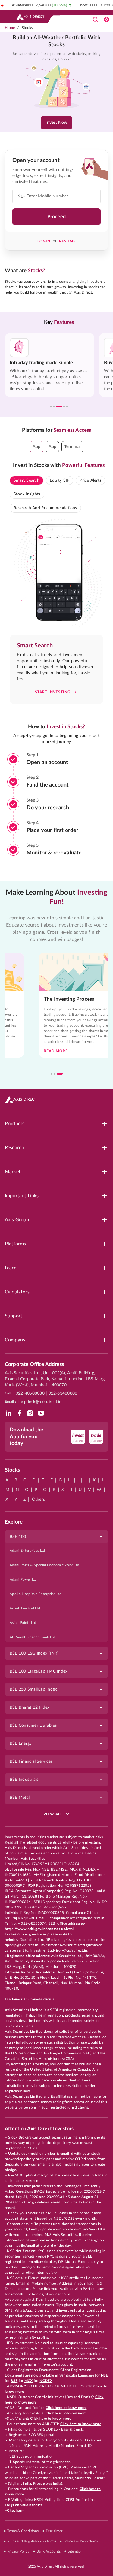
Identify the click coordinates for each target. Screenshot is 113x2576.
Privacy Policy (18, 2551)
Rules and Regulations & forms (32, 2541)
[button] (37, 447)
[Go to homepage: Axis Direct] (30, 17)
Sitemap (74, 2551)
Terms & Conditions (23, 2531)
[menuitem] (56, 1551)
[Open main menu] (7, 17)
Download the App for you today (26, 1436)
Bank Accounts (49, 2551)
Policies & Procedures (80, 2541)
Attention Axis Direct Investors (39, 2129)
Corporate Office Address (34, 1364)
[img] (8, 1413)
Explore (14, 1522)
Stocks (27, 28)
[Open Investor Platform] (106, 20)
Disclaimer (54, 2531)
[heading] (56, 42)
